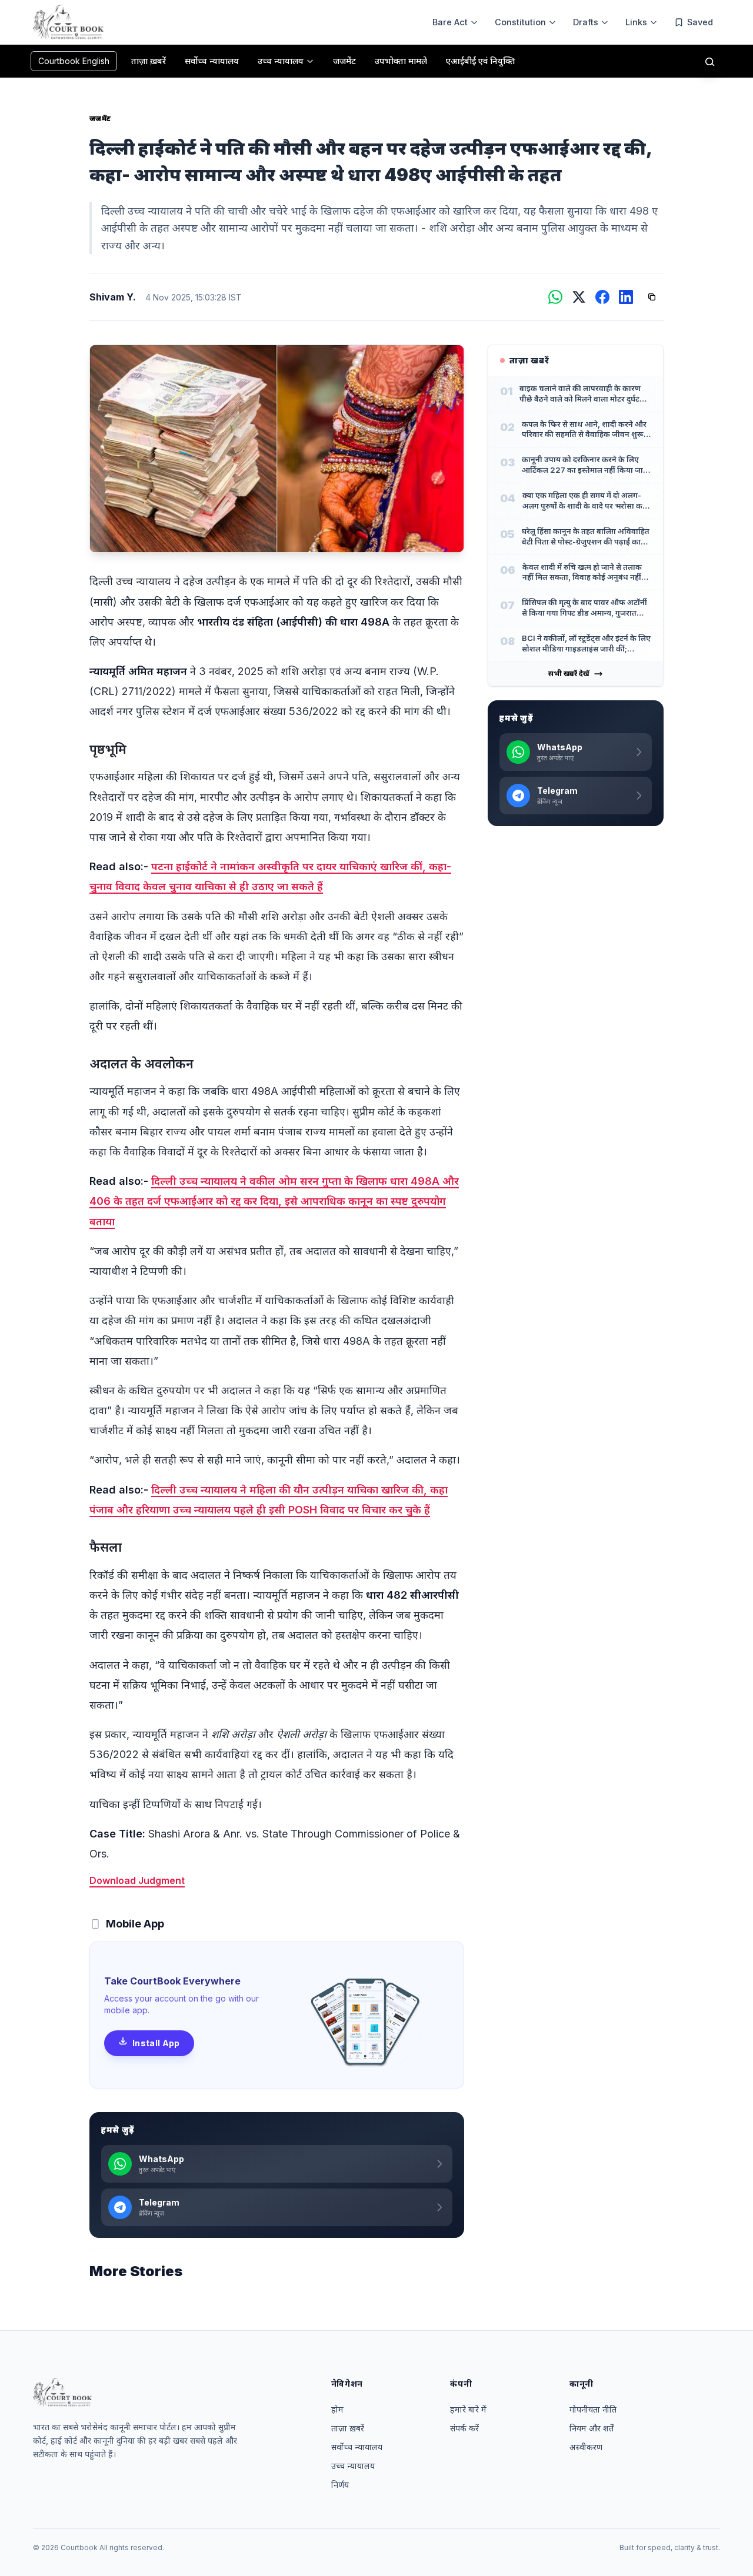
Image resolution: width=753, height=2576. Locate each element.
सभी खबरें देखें (569, 674)
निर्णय (340, 2485)
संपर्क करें (464, 2428)
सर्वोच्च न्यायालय (357, 2447)
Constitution (520, 22)
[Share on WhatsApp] (555, 297)
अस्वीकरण (586, 2447)
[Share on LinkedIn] (626, 297)
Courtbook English (74, 61)
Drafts (586, 22)
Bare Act (450, 22)
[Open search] (709, 61)
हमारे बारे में (468, 2409)
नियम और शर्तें (592, 2428)
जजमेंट (100, 118)
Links (636, 22)
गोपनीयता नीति (593, 2409)
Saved (700, 22)
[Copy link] (652, 297)
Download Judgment (137, 1880)
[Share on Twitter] (579, 297)
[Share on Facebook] (602, 297)
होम (337, 2409)
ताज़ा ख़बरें (348, 2428)
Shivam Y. (113, 297)
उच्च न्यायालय (353, 2466)
